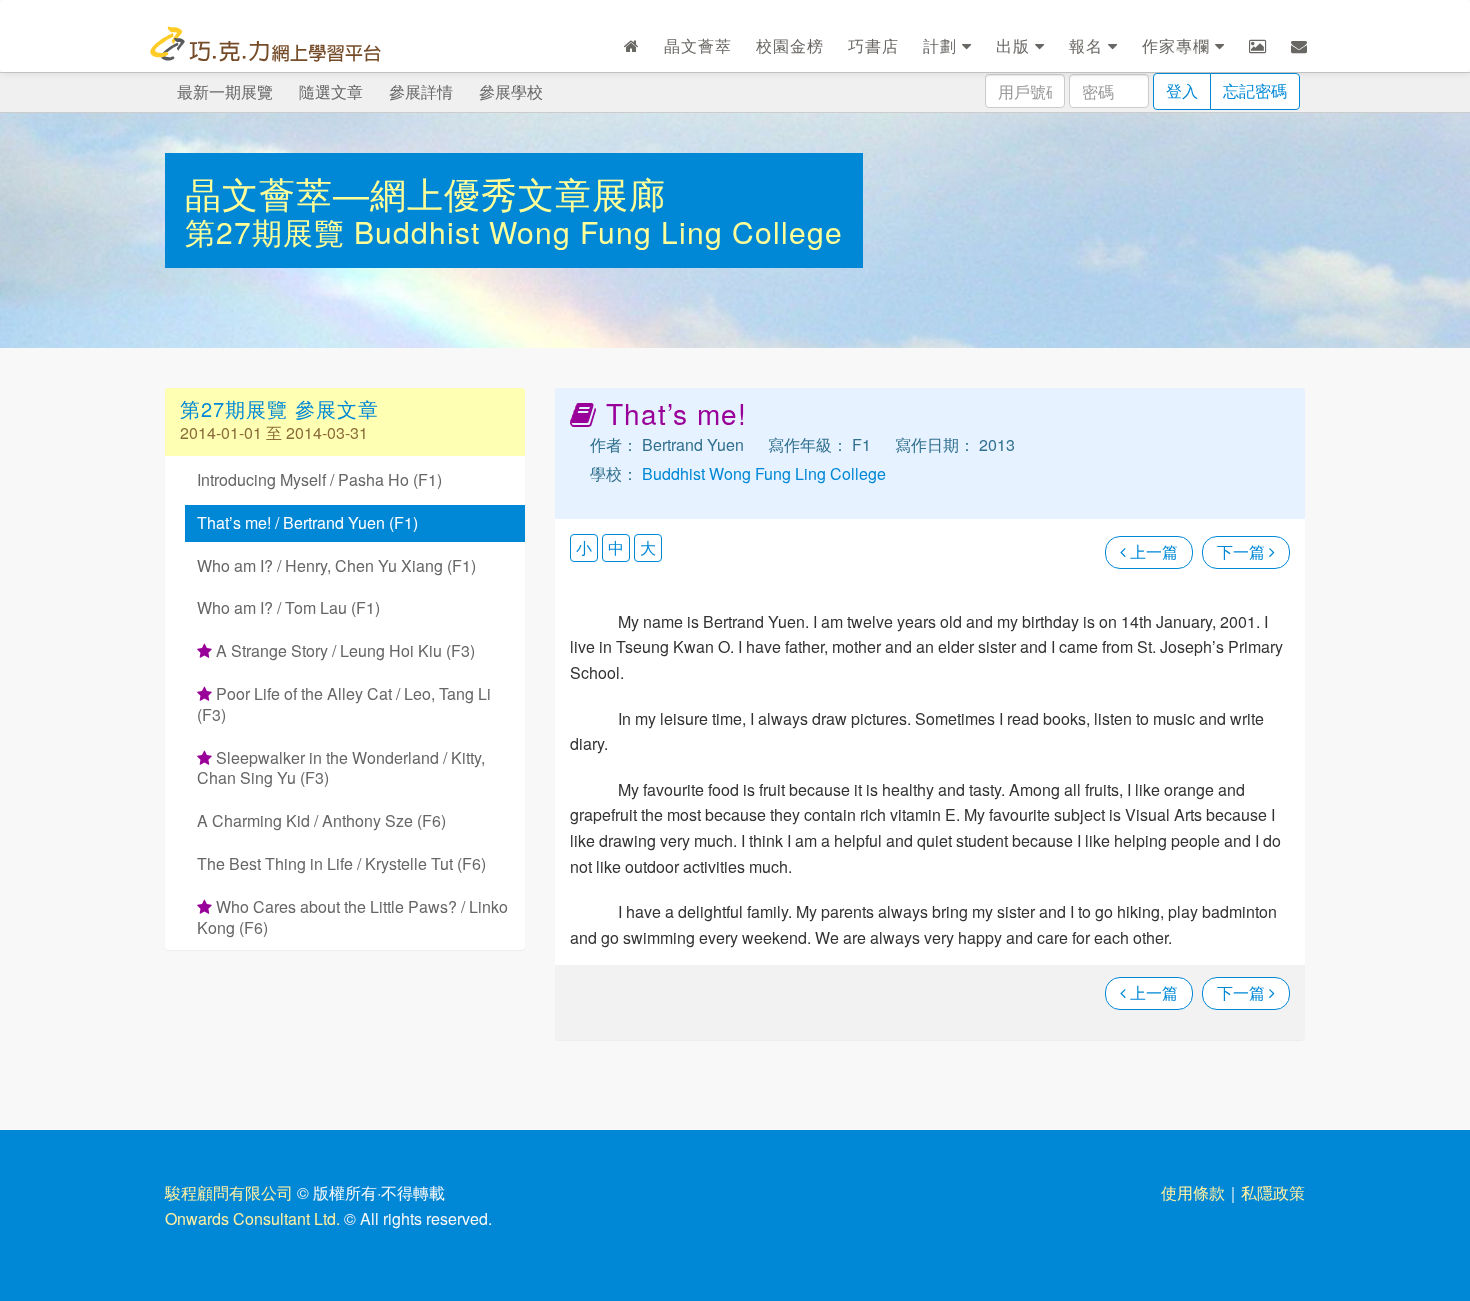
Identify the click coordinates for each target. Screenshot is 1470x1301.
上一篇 (1152, 551)
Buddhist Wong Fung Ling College (598, 231)
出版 (1015, 45)
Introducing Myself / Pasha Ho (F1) (319, 479)
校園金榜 (790, 45)
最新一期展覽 (225, 91)
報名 (1088, 45)
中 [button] (616, 547)
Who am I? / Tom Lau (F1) (288, 607)
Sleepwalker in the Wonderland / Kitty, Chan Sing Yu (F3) (341, 768)
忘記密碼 (1255, 90)
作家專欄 (1178, 45)
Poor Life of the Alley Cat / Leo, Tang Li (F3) (344, 704)
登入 (1182, 90)
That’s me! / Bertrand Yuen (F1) (307, 522)
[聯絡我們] (1299, 46)
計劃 (942, 45)
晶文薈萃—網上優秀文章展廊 (425, 192)
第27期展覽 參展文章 (279, 408)
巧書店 (873, 45)
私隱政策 (1273, 1192)
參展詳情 (421, 91)
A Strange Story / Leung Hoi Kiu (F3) (343, 650)
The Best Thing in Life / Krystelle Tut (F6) (341, 863)
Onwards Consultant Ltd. (252, 1218)
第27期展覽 (269, 231)
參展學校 (511, 91)
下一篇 (1243, 551)
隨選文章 (331, 91)
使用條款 (1193, 1192)
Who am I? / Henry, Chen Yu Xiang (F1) (336, 565)
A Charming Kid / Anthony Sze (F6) (321, 820)
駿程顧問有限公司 (229, 1192)
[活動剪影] (1258, 46)
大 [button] (648, 547)
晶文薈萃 (698, 45)
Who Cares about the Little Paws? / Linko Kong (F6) (352, 917)
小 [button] (584, 547)
